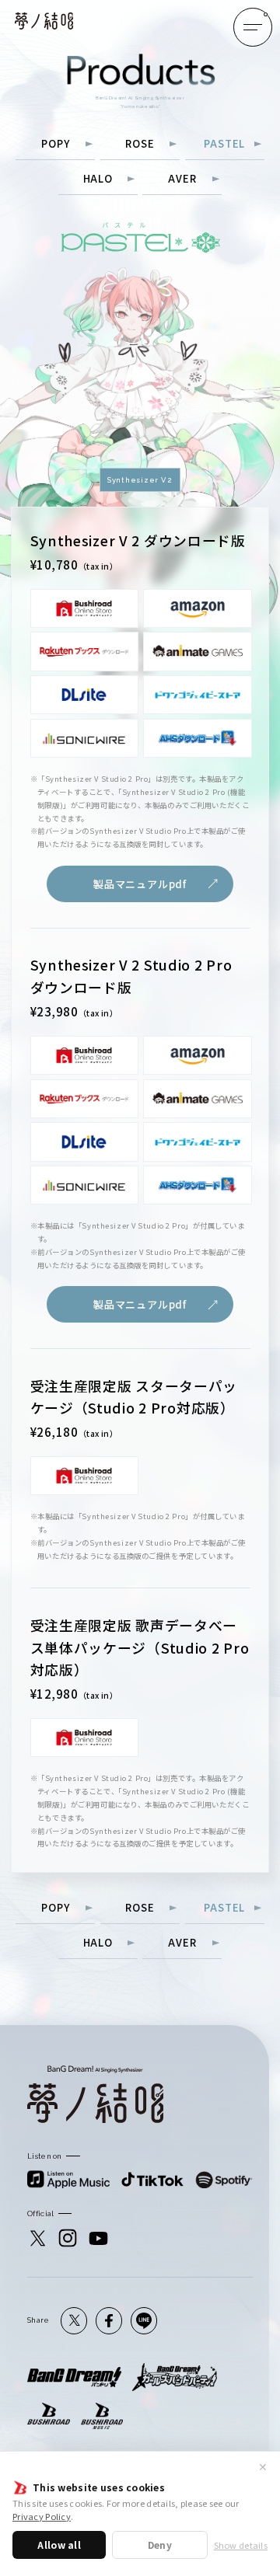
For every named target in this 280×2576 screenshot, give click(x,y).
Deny (160, 2545)
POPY (55, 145)
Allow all (59, 2545)
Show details (241, 2545)
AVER (182, 180)
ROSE (140, 145)
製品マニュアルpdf (140, 884)
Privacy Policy (42, 2516)
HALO (98, 180)
